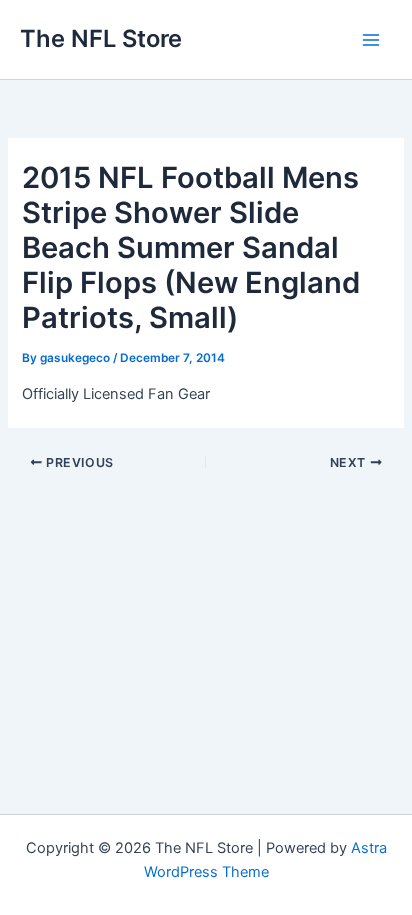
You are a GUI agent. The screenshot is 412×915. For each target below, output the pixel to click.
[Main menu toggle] (371, 40)
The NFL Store (101, 38)
